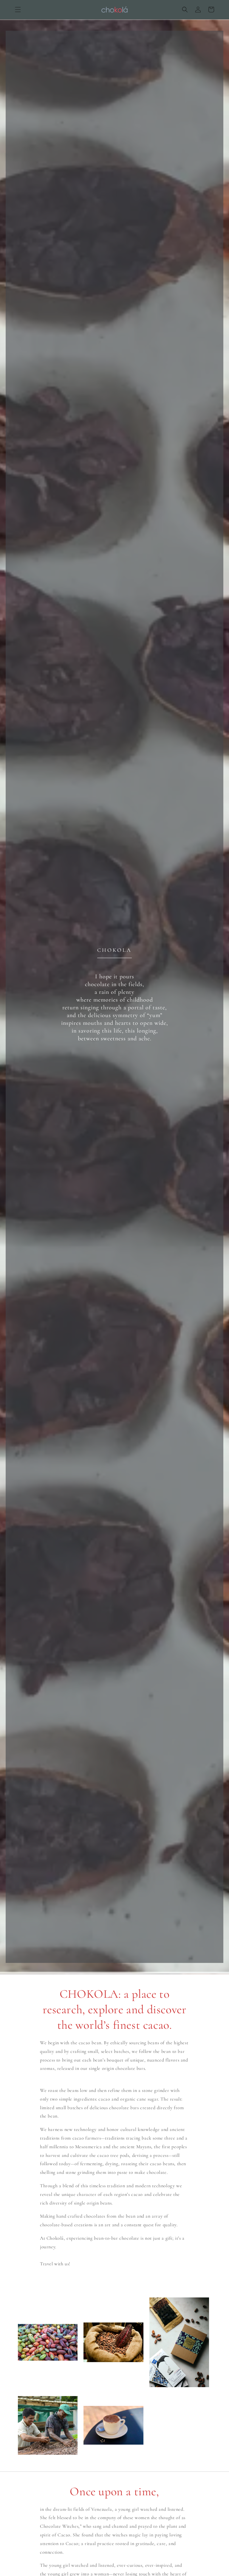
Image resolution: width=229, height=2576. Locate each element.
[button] (18, 10)
